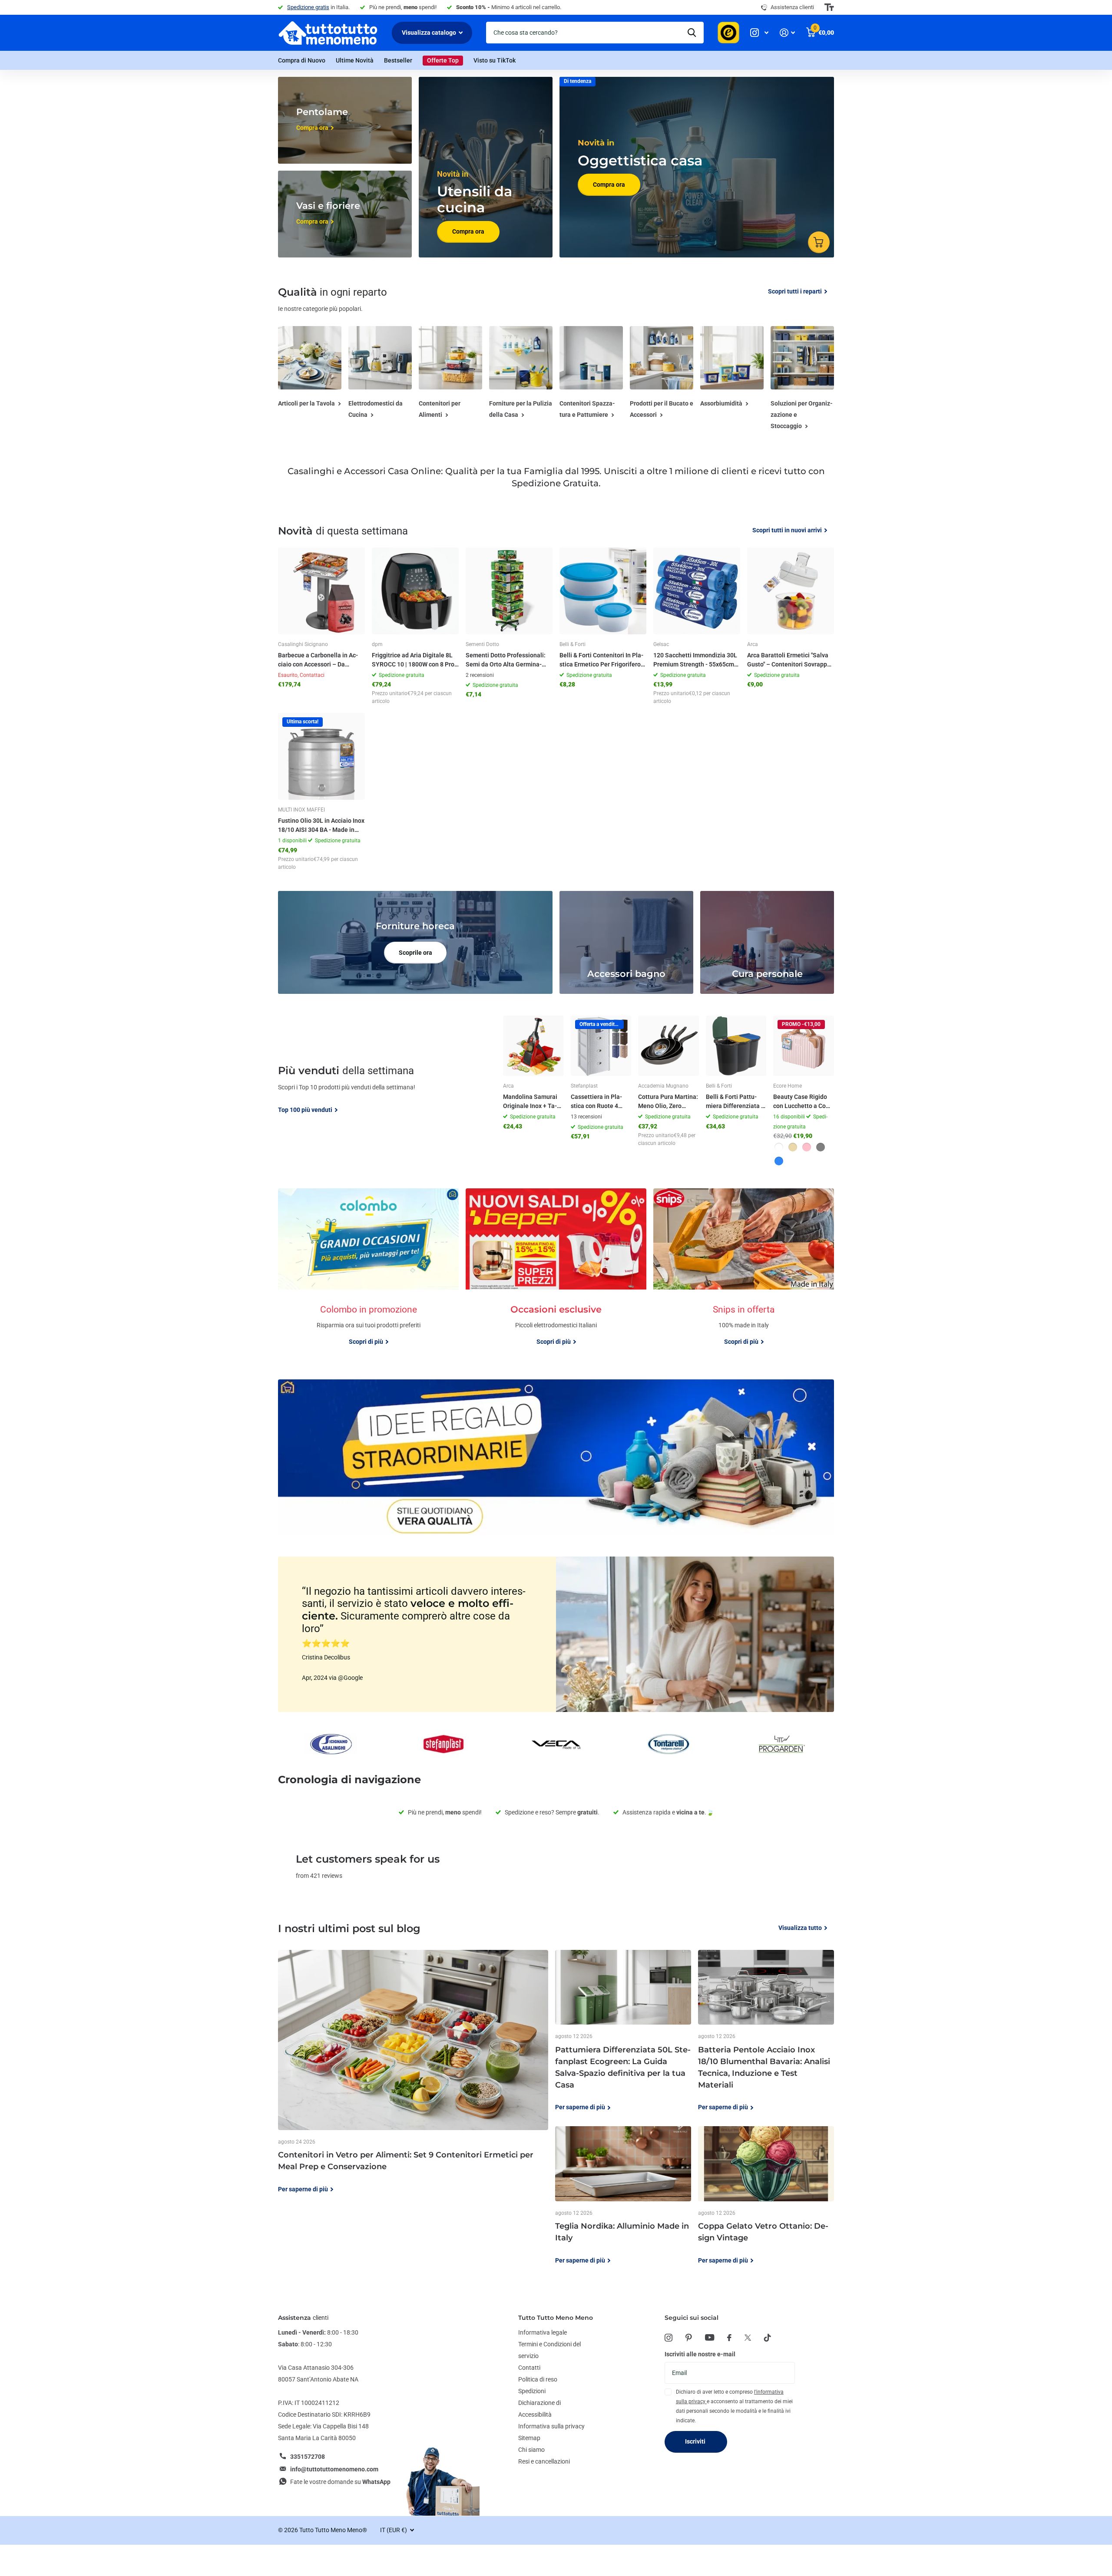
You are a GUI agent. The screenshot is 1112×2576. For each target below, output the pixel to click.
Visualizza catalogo (430, 33)
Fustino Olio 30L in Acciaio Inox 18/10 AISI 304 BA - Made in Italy (321, 826)
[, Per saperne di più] (759, 33)
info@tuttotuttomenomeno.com (334, 2469)
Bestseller (398, 60)
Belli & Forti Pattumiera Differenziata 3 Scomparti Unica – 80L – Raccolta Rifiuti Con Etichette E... (735, 1102)
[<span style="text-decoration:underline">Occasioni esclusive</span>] (556, 1328)
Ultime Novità (355, 60)
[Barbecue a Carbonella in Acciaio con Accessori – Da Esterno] (321, 591)
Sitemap (529, 2438)
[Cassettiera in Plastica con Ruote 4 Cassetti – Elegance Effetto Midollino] (601, 1046)
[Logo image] (331, 1744)
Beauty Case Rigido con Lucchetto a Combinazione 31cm (803, 1102)
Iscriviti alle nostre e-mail (700, 2354)
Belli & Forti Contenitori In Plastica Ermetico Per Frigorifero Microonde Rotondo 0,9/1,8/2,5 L (602, 660)
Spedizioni (532, 2391)
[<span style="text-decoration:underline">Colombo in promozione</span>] (368, 1328)
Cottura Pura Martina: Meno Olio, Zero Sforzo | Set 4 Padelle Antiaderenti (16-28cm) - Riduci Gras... (668, 1102)
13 (586, 1117)
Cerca (692, 33)
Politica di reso (538, 2379)
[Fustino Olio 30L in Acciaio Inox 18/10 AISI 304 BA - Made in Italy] (321, 756)
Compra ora (468, 231)
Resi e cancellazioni (544, 2461)
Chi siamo (531, 2450)
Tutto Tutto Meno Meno (556, 2318)
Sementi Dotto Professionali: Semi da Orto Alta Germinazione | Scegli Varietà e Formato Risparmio (506, 660)
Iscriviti (696, 2441)
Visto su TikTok (495, 60)
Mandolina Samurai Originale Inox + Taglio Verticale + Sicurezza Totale (532, 1102)
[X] (748, 2338)
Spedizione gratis (308, 7)
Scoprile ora (415, 953)
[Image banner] (556, 1457)
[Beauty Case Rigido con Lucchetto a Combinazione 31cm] (804, 1046)
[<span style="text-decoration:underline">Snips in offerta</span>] (744, 1328)
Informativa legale (543, 2332)
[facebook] (729, 2338)
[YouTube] (710, 2337)
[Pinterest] (689, 2338)
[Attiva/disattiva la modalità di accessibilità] (829, 7)
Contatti (529, 2368)
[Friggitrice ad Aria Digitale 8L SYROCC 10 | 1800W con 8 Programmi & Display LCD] (415, 591)
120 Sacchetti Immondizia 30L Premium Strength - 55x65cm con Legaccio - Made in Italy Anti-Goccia (695, 660)
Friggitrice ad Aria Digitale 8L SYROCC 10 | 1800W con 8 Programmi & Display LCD (414, 660)
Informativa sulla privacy (551, 2426)
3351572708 (308, 2457)
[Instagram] (669, 2338)
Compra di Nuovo (302, 60)
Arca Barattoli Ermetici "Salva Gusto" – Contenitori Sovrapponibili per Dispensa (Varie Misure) (790, 660)
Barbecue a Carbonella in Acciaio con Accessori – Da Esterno (318, 660)
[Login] (787, 33)
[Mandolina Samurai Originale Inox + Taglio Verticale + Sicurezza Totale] (533, 1046)
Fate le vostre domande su (340, 2482)
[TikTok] (768, 2338)
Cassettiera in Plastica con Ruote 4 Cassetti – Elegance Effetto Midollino (598, 1102)
